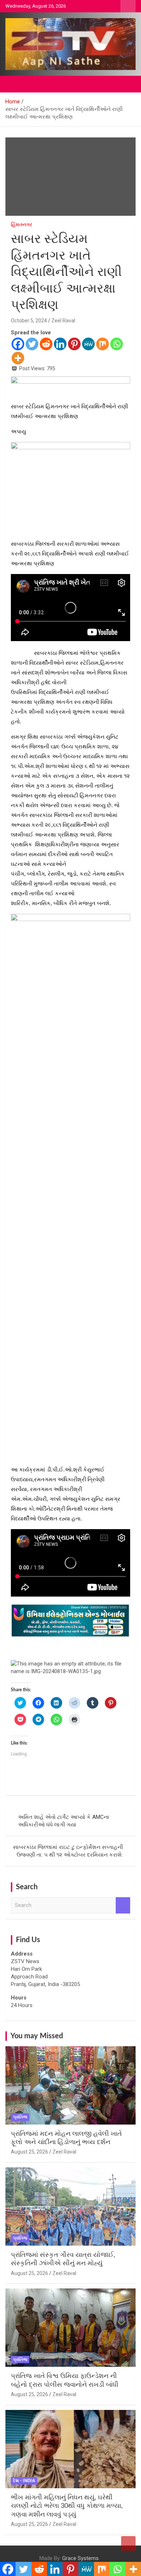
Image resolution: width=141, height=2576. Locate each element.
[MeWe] (88, 344)
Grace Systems (80, 2558)
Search (123, 1905)
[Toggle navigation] (14, 84)
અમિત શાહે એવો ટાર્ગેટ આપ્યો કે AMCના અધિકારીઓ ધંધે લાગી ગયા (64, 1821)
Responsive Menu (128, 6)
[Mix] (102, 344)
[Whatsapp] (117, 344)
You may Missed (37, 2036)
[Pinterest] (74, 344)
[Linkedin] (60, 344)
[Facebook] (18, 344)
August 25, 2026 (29, 2152)
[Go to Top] (128, 2543)
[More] (18, 358)
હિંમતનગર (22, 224)
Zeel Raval (63, 321)
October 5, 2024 (29, 321)
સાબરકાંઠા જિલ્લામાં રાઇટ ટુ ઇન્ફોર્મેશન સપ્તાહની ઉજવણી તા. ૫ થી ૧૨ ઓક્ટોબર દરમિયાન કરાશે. (68, 1851)
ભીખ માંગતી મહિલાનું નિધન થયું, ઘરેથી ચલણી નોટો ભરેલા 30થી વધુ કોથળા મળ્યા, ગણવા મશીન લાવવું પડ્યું (67, 2506)
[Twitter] (32, 344)
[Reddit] (46, 344)
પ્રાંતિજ (20, 2117)
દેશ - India (24, 2481)
